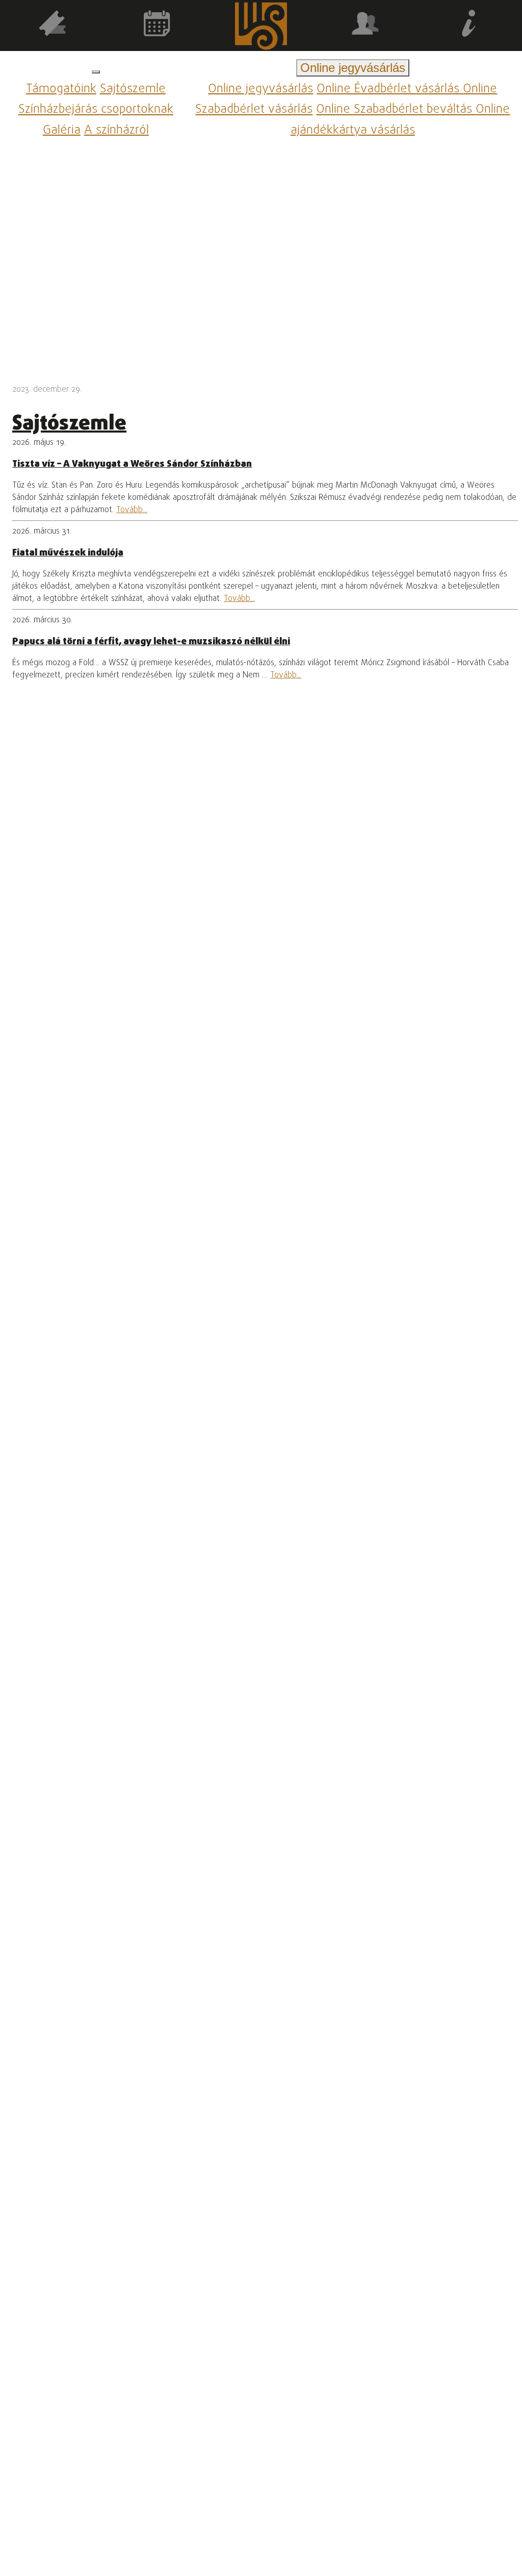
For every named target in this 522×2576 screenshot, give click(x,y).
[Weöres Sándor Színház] (261, 28)
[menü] (96, 72)
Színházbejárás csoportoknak (96, 110)
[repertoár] (52, 25)
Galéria (62, 130)
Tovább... (132, 510)
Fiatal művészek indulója (68, 553)
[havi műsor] (157, 25)
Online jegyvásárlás (260, 89)
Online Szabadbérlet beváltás (396, 110)
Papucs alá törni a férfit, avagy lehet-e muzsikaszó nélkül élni (151, 642)
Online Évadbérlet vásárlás (390, 89)
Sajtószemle (133, 89)
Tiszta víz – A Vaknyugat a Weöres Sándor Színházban (132, 464)
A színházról (116, 130)
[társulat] (365, 25)
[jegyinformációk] (470, 25)
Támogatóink (61, 89)
